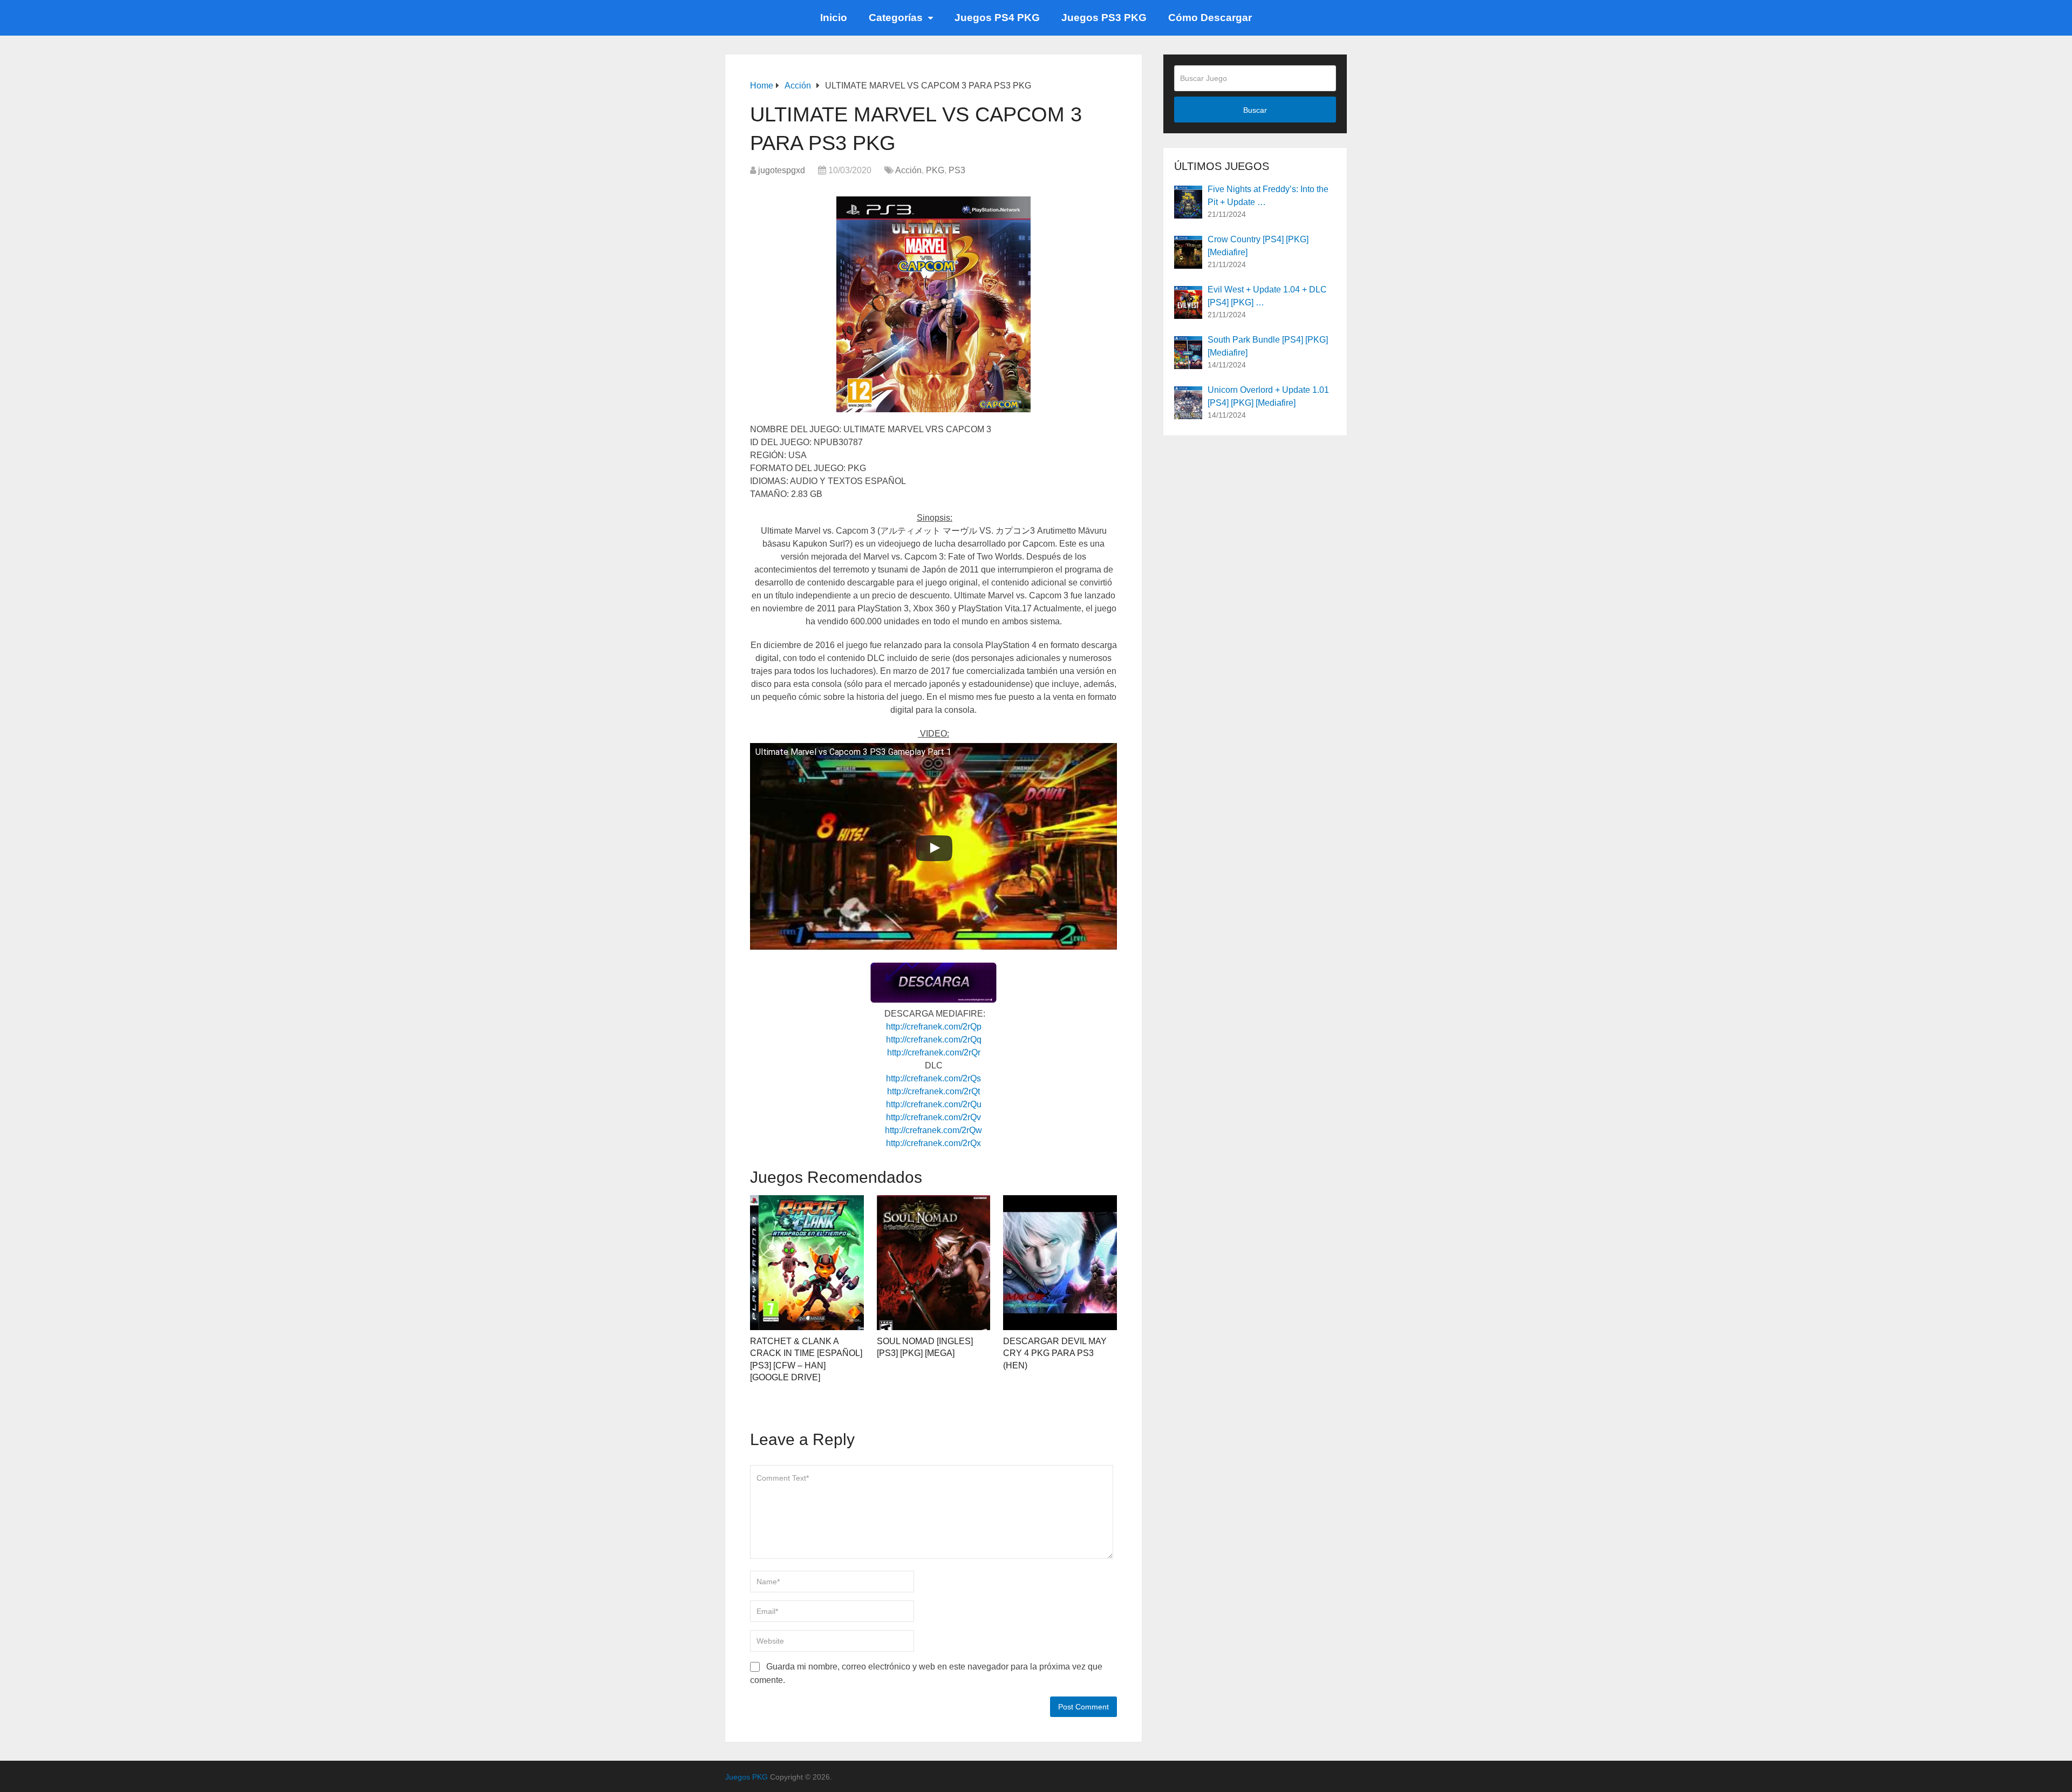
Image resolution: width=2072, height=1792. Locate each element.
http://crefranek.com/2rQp (934, 1027)
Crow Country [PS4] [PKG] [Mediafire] (1258, 246)
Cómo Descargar (1210, 18)
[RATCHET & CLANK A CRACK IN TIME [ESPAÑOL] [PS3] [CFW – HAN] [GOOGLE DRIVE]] (807, 1263)
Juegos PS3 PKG (1104, 18)
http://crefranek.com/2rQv (933, 1117)
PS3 (957, 170)
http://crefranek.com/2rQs (933, 1078)
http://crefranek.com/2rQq (934, 1040)
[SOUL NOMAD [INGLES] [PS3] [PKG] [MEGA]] (934, 1263)
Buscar (1255, 110)
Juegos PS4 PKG (997, 18)
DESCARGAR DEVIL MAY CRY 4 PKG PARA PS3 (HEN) (1055, 1353)
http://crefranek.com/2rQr (934, 1052)
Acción (908, 170)
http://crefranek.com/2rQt (933, 1091)
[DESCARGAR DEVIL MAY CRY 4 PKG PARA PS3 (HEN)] (1060, 1263)
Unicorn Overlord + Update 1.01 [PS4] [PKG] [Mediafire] (1268, 396)
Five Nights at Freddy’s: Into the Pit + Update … (1268, 196)
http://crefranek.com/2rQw (933, 1130)
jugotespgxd (782, 170)
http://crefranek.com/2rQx (933, 1143)
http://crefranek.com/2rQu (934, 1104)
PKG (935, 170)
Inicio (834, 18)
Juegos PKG (747, 1777)
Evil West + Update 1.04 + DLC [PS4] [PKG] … (1267, 296)
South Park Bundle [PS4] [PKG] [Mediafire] (1268, 346)
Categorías (896, 18)
